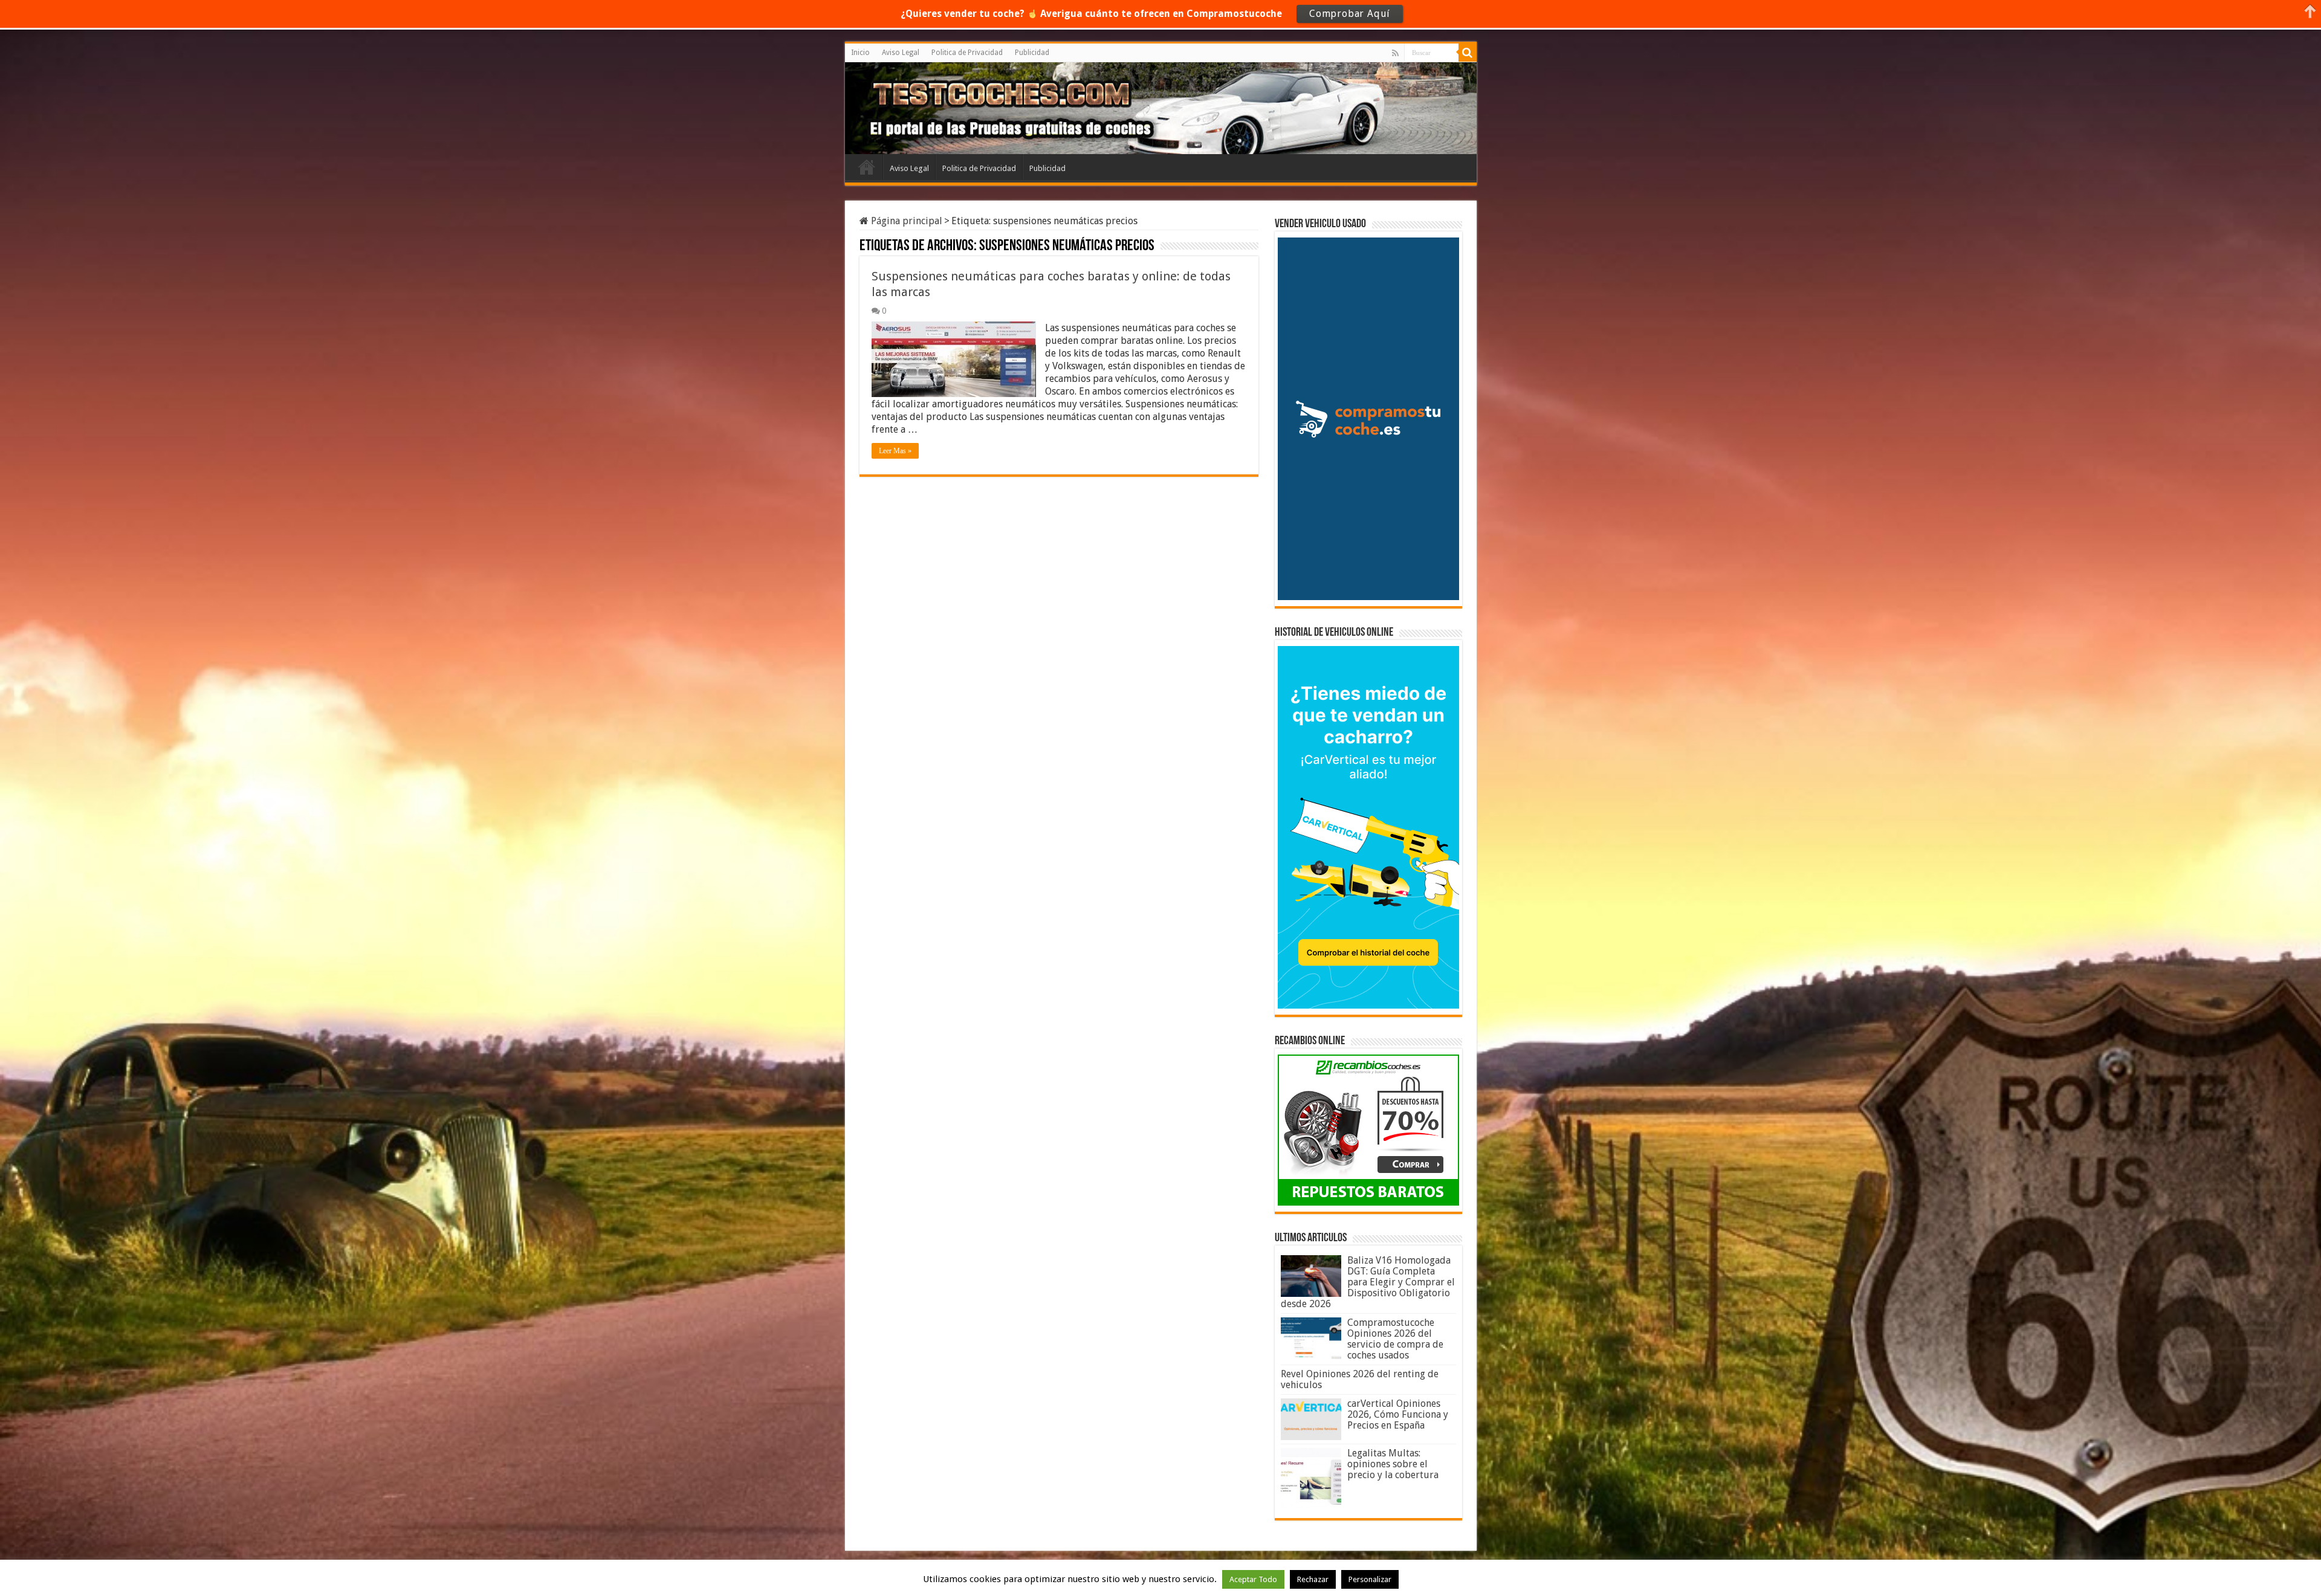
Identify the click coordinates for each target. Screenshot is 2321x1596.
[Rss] (1395, 53)
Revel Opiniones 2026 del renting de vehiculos (1360, 1379)
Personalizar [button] (1370, 1579)
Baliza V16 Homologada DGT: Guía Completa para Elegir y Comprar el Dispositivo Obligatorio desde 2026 (1368, 1282)
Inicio (860, 53)
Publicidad (1032, 53)
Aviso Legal (901, 53)
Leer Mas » (895, 451)
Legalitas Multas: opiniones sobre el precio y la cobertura (1393, 1464)
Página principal (905, 221)
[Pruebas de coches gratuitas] (940, 106)
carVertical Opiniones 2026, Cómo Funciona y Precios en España (1398, 1414)
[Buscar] (1468, 53)
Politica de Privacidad (967, 53)
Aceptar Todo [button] (1253, 1579)
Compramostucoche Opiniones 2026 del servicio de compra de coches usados (1395, 1339)
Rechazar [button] (1313, 1579)
